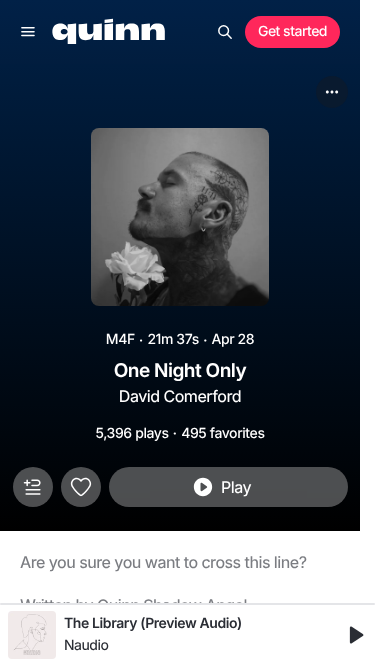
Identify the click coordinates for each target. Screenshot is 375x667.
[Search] (225, 32)
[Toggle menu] (28, 32)
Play (236, 487)
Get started (292, 31)
